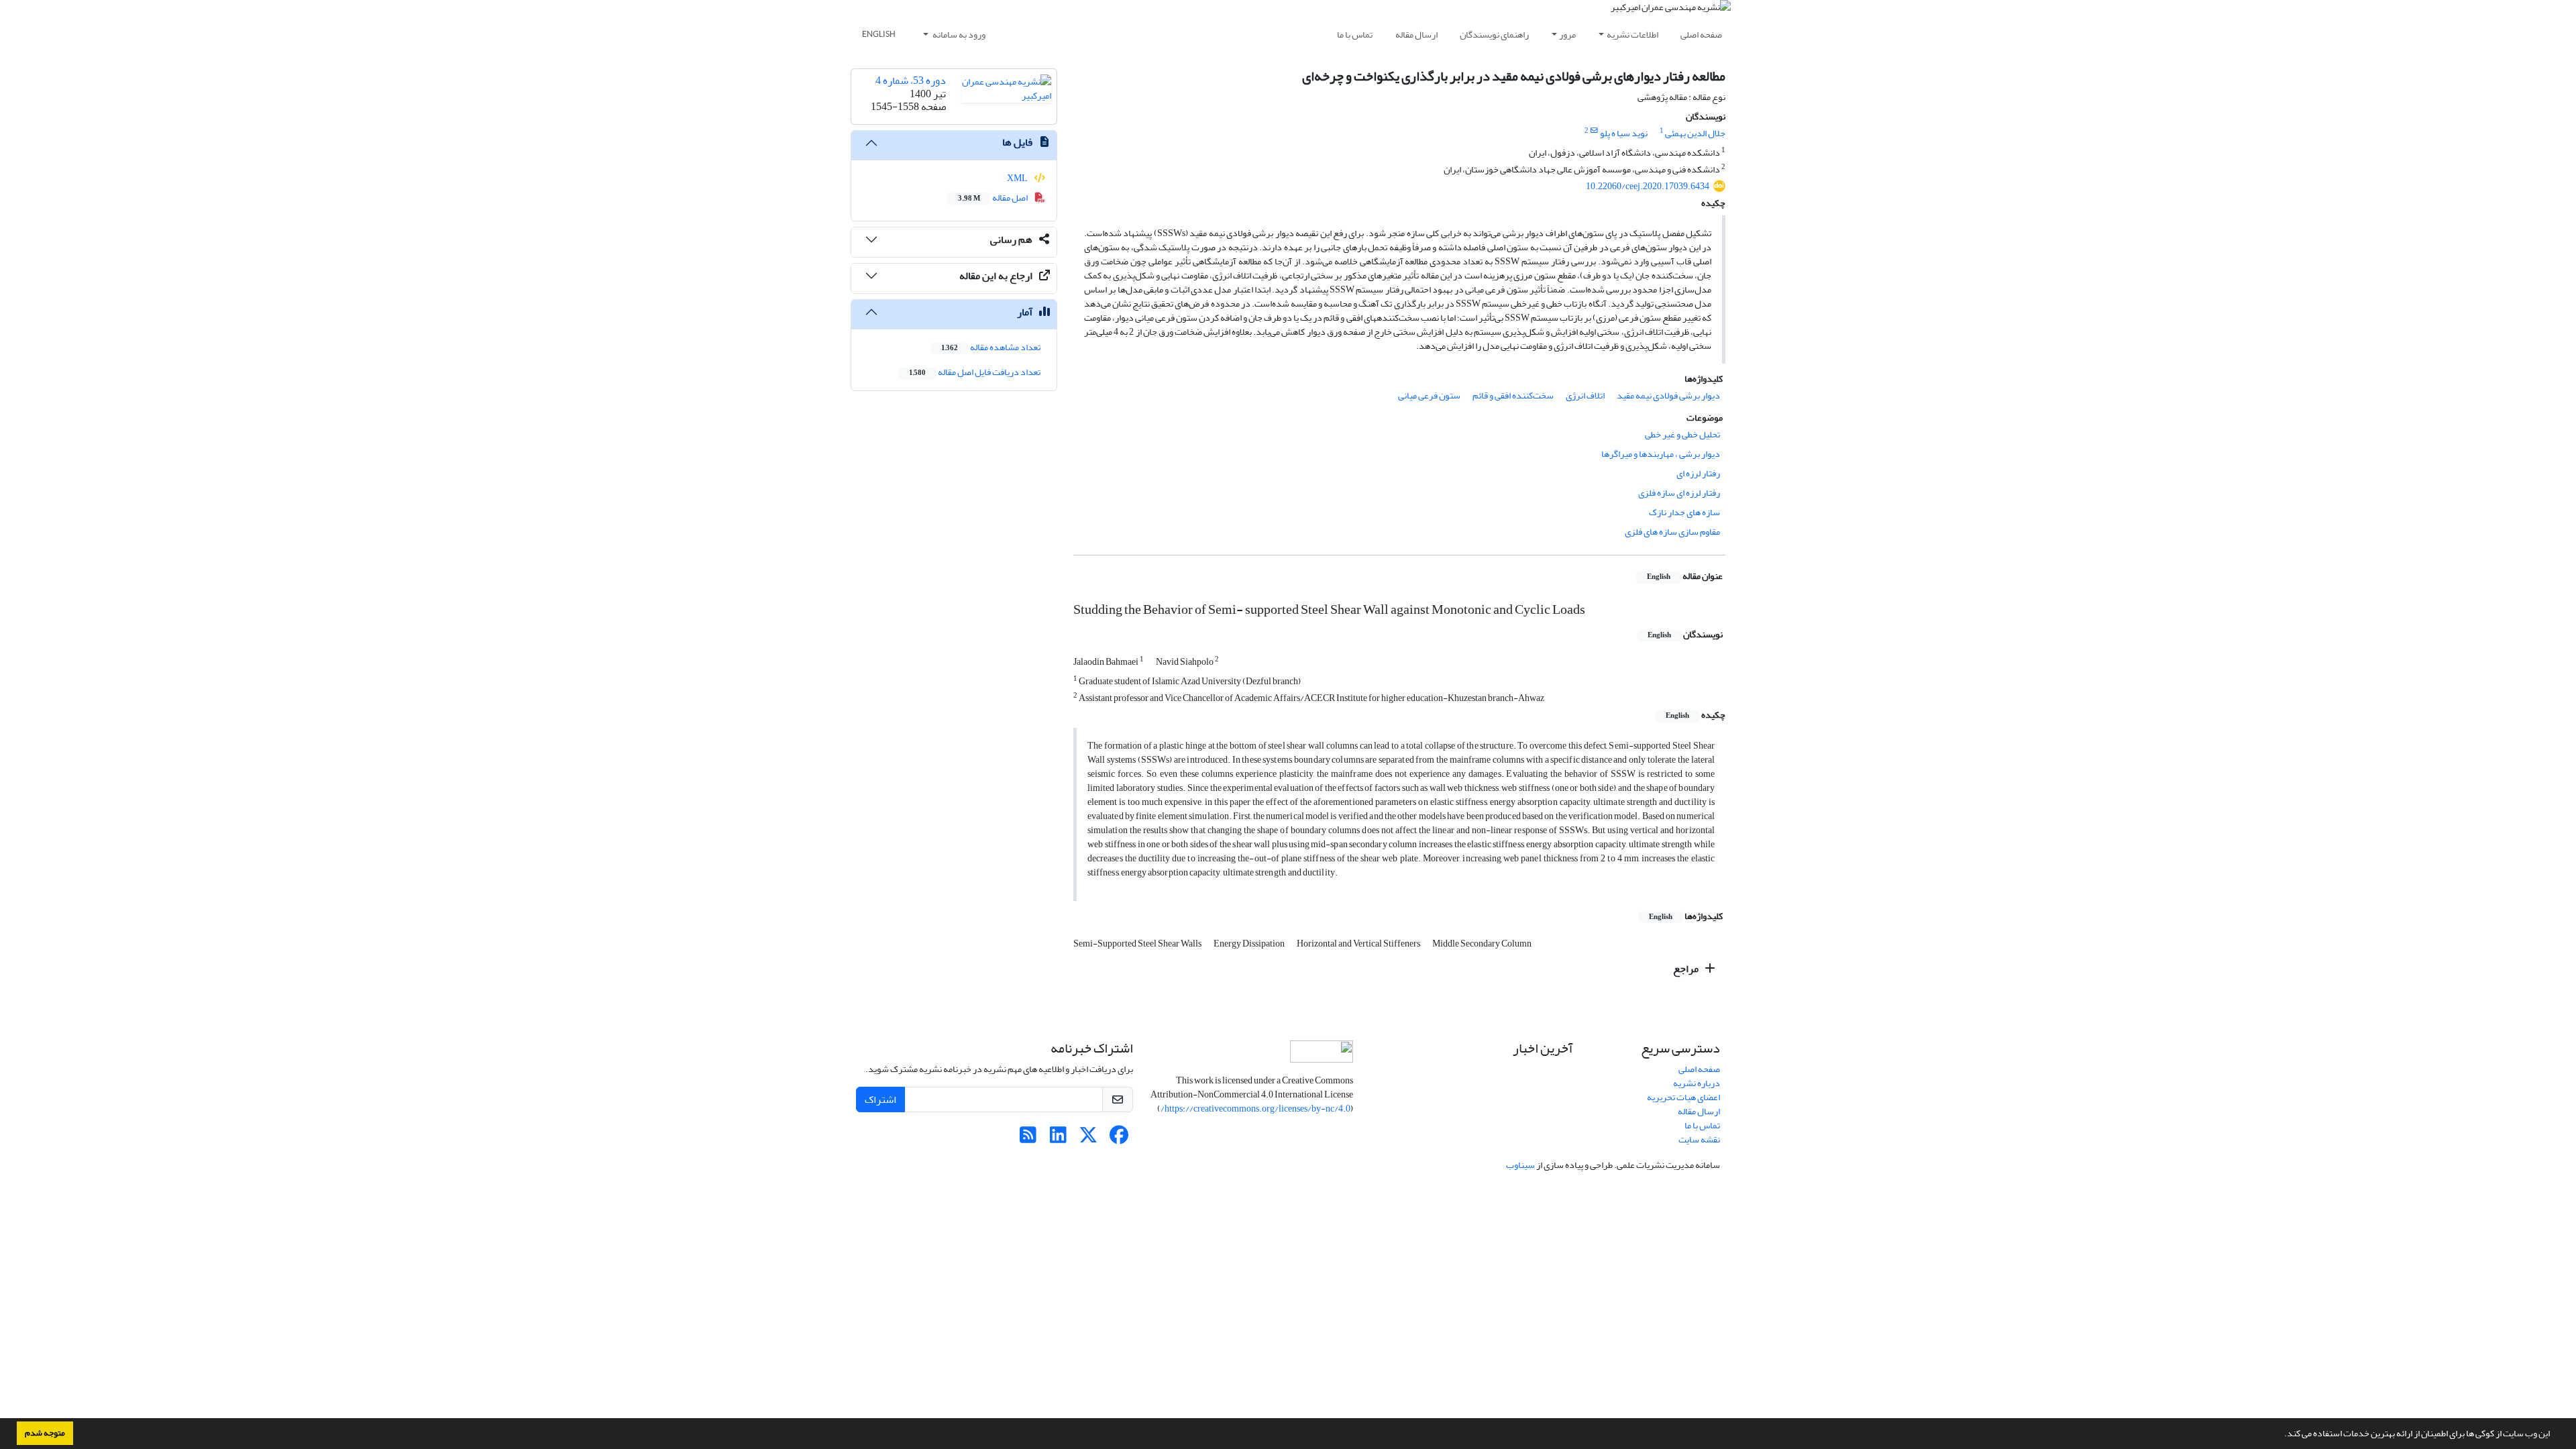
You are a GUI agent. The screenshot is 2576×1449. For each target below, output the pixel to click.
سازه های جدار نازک (1684, 512)
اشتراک (880, 1099)
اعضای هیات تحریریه (1683, 1097)
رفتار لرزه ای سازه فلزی (1679, 493)
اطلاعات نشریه (1632, 35)
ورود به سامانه (958, 35)
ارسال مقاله (1416, 35)
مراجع (1687, 969)
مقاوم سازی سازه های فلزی (1672, 532)
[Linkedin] (1058, 1139)
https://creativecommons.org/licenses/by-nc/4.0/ (1255, 1109)
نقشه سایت (1699, 1139)
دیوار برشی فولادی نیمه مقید (1668, 395)
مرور (1567, 35)
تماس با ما (1355, 35)
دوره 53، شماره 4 (911, 80)
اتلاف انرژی (1585, 395)
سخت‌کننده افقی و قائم (1513, 395)
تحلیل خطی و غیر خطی (1682, 434)
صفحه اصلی (1701, 35)
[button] (2281, 1435)
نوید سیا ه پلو (1624, 133)
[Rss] (1028, 1139)
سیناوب (1520, 1165)
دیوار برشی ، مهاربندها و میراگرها (1661, 454)
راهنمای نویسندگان (1494, 35)
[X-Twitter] (1088, 1139)
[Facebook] (1119, 1139)
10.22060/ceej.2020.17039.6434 (1648, 186)
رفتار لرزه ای (1698, 473)
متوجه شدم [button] (45, 1433)
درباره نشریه (1697, 1083)
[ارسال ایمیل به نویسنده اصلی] (1594, 131)
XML (1018, 178)
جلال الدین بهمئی (1695, 133)
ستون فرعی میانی (1429, 395)
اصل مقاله (994, 198)
